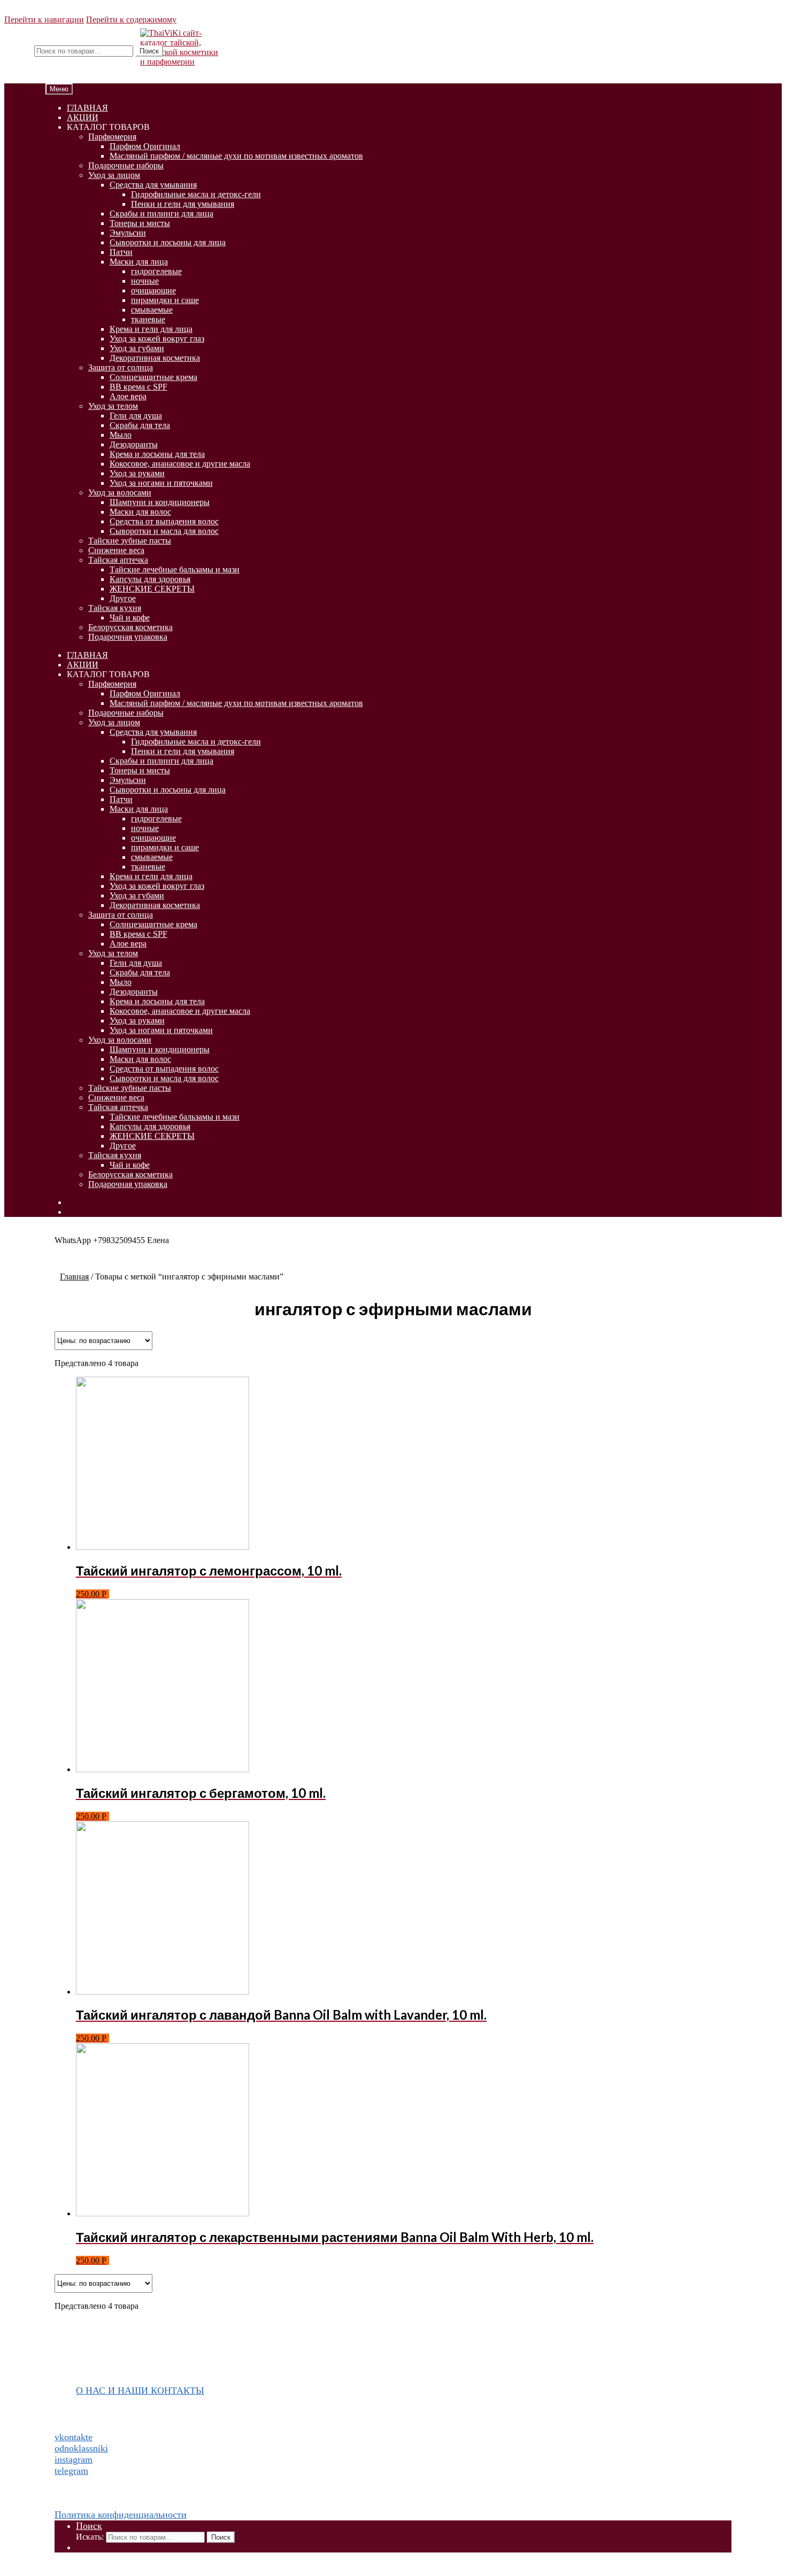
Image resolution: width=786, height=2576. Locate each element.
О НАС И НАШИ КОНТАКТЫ (140, 2391)
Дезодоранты (134, 444)
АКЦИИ (83, 117)
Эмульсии (128, 233)
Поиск (149, 51)
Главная (74, 1277)
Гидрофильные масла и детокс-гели (196, 194)
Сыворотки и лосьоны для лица (168, 242)
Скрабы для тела (140, 425)
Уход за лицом (114, 175)
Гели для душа (136, 416)
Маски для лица (139, 262)
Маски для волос (140, 512)
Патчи (121, 252)
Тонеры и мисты (140, 223)
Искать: (18, 51)
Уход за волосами (120, 492)
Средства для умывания (153, 185)
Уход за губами (137, 348)
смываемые (152, 310)
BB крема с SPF (138, 387)
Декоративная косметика (155, 358)
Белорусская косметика (130, 627)
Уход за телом (113, 406)
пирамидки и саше (165, 300)
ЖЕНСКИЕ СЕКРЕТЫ (152, 589)
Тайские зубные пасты (130, 541)
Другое (123, 598)
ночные (145, 281)
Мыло (121, 435)
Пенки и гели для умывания (183, 204)
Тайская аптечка (118, 560)
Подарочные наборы (126, 165)
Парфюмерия (112, 137)
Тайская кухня (115, 608)
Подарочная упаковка (128, 637)
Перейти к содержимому (131, 20)
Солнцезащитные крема (153, 377)
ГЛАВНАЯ (87, 108)
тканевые (148, 319)
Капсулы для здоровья (150, 579)
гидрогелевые (156, 271)
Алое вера (128, 396)
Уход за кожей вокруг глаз (157, 339)
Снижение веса (116, 550)
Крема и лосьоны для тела (157, 454)
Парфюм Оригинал (145, 146)
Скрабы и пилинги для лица (161, 214)
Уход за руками (137, 473)
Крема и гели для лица (151, 329)
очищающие (153, 290)
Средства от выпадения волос (164, 521)
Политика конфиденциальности (121, 2515)
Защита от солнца (121, 367)
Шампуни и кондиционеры (160, 502)
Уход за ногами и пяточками (161, 483)
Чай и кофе (130, 618)
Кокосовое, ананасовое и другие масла (180, 464)
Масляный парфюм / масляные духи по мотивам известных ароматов (236, 156)
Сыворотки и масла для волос (164, 531)
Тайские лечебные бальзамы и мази (175, 569)
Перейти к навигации (44, 20)
